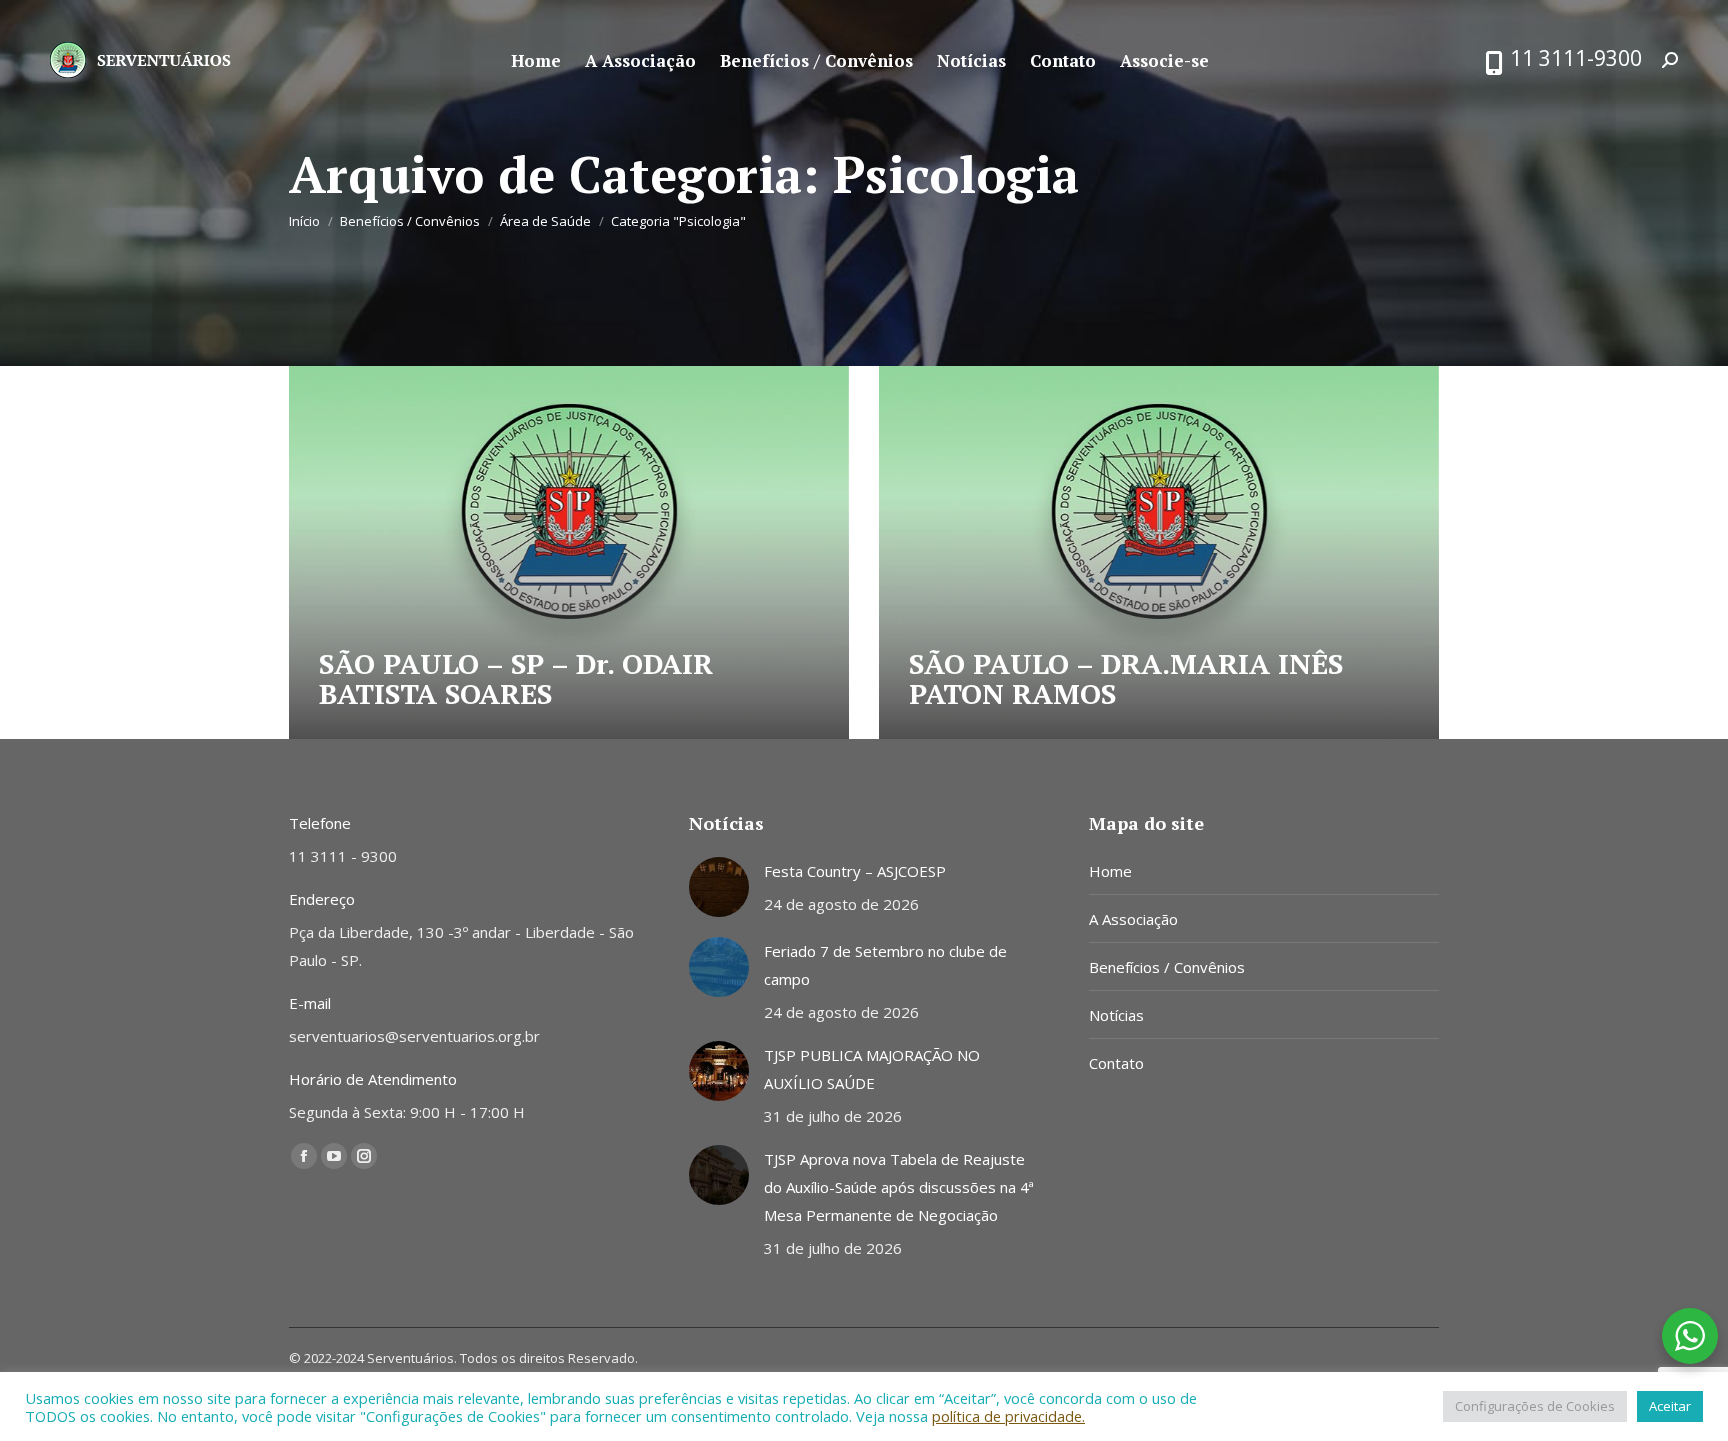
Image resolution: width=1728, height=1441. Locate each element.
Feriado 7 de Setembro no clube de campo (885, 965)
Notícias (1116, 1015)
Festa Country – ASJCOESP (855, 871)
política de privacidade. (1008, 1416)
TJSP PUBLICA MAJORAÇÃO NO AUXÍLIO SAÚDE (872, 1069)
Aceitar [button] (1670, 1406)
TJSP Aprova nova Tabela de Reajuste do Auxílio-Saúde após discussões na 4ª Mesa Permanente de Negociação (899, 1187)
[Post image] (719, 887)
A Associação (1133, 919)
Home (1110, 871)
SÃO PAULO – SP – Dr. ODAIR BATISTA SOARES (516, 678)
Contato (1116, 1063)
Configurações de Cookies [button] (1535, 1406)
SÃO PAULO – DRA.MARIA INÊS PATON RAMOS (1126, 678)
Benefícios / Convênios (1167, 967)
